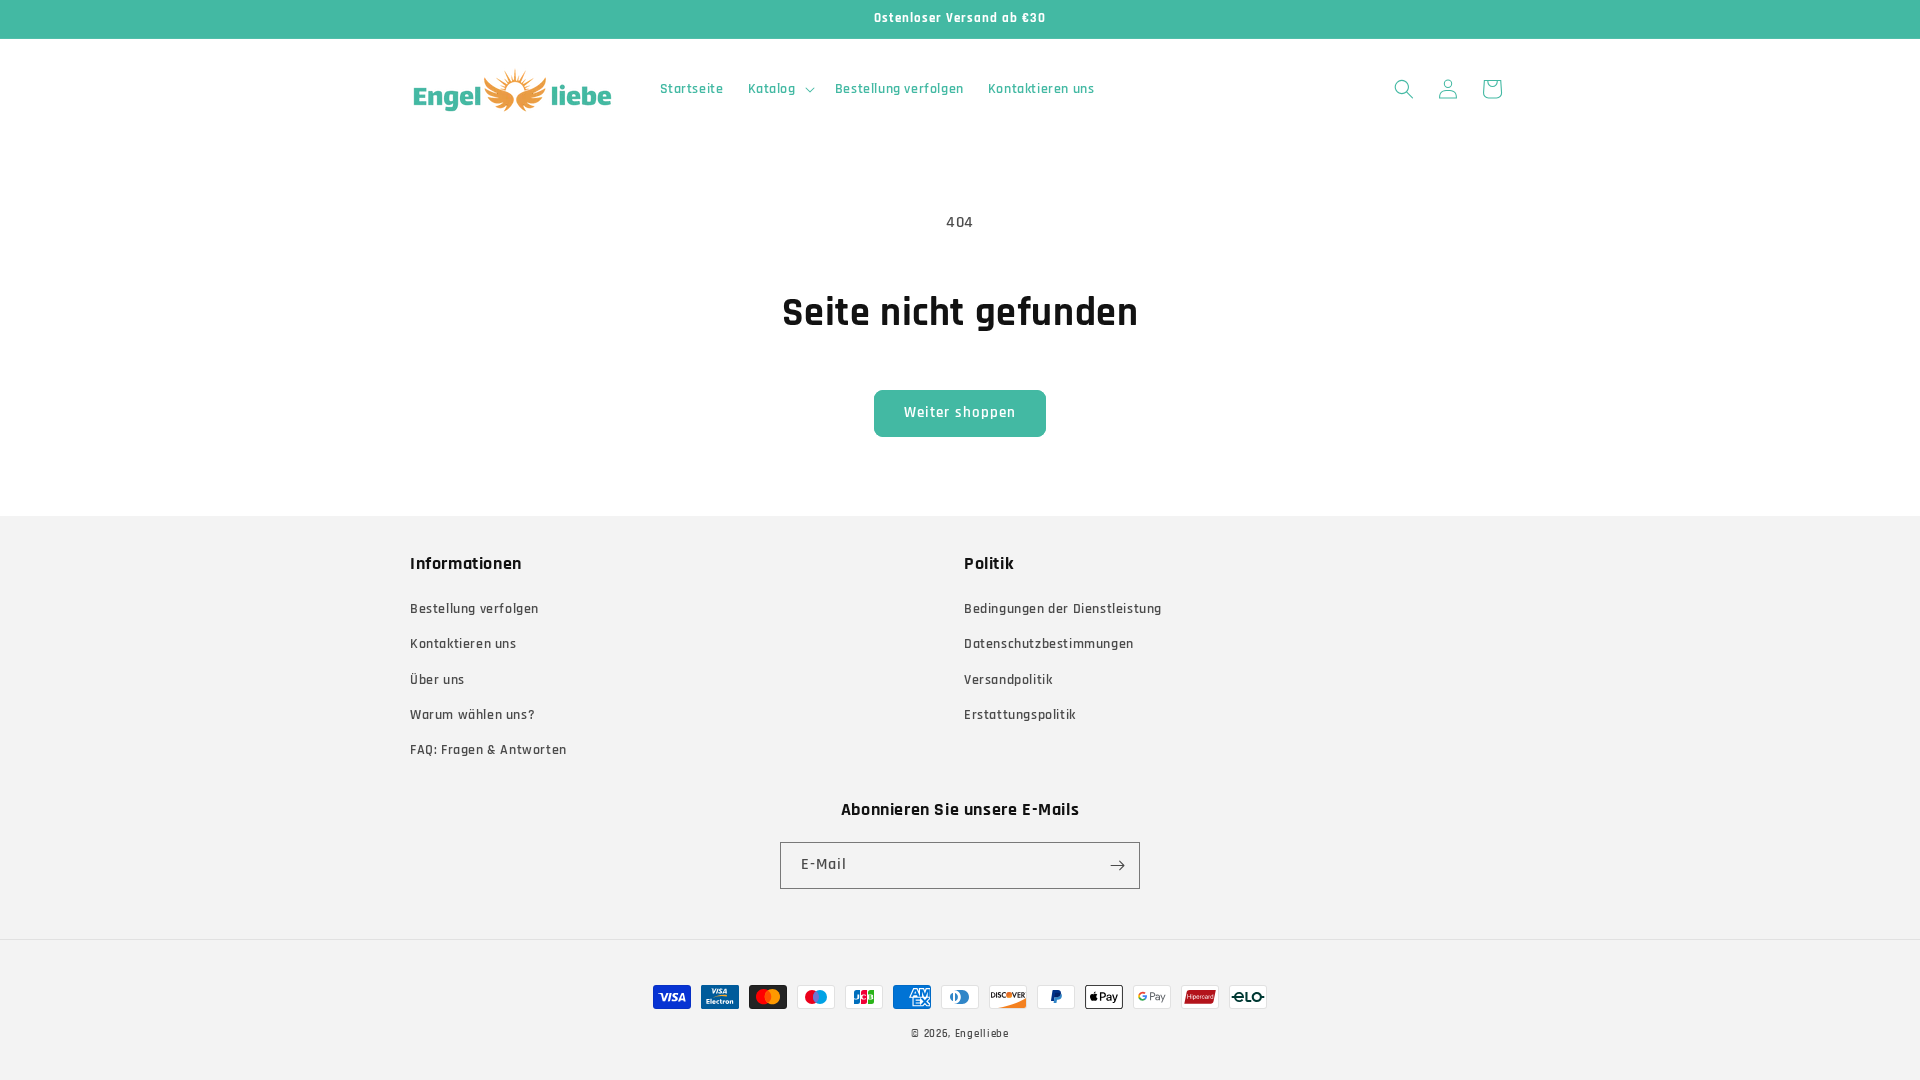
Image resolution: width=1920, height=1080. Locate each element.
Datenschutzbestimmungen (1049, 644)
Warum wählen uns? (472, 715)
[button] (779, 89)
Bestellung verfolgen (474, 609)
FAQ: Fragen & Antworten (488, 750)
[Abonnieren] (1117, 865)
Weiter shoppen (960, 412)
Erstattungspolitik (1020, 715)
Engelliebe (982, 1034)
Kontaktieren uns (463, 644)
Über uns (437, 680)
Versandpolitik (1008, 680)
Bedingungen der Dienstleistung (1063, 609)
